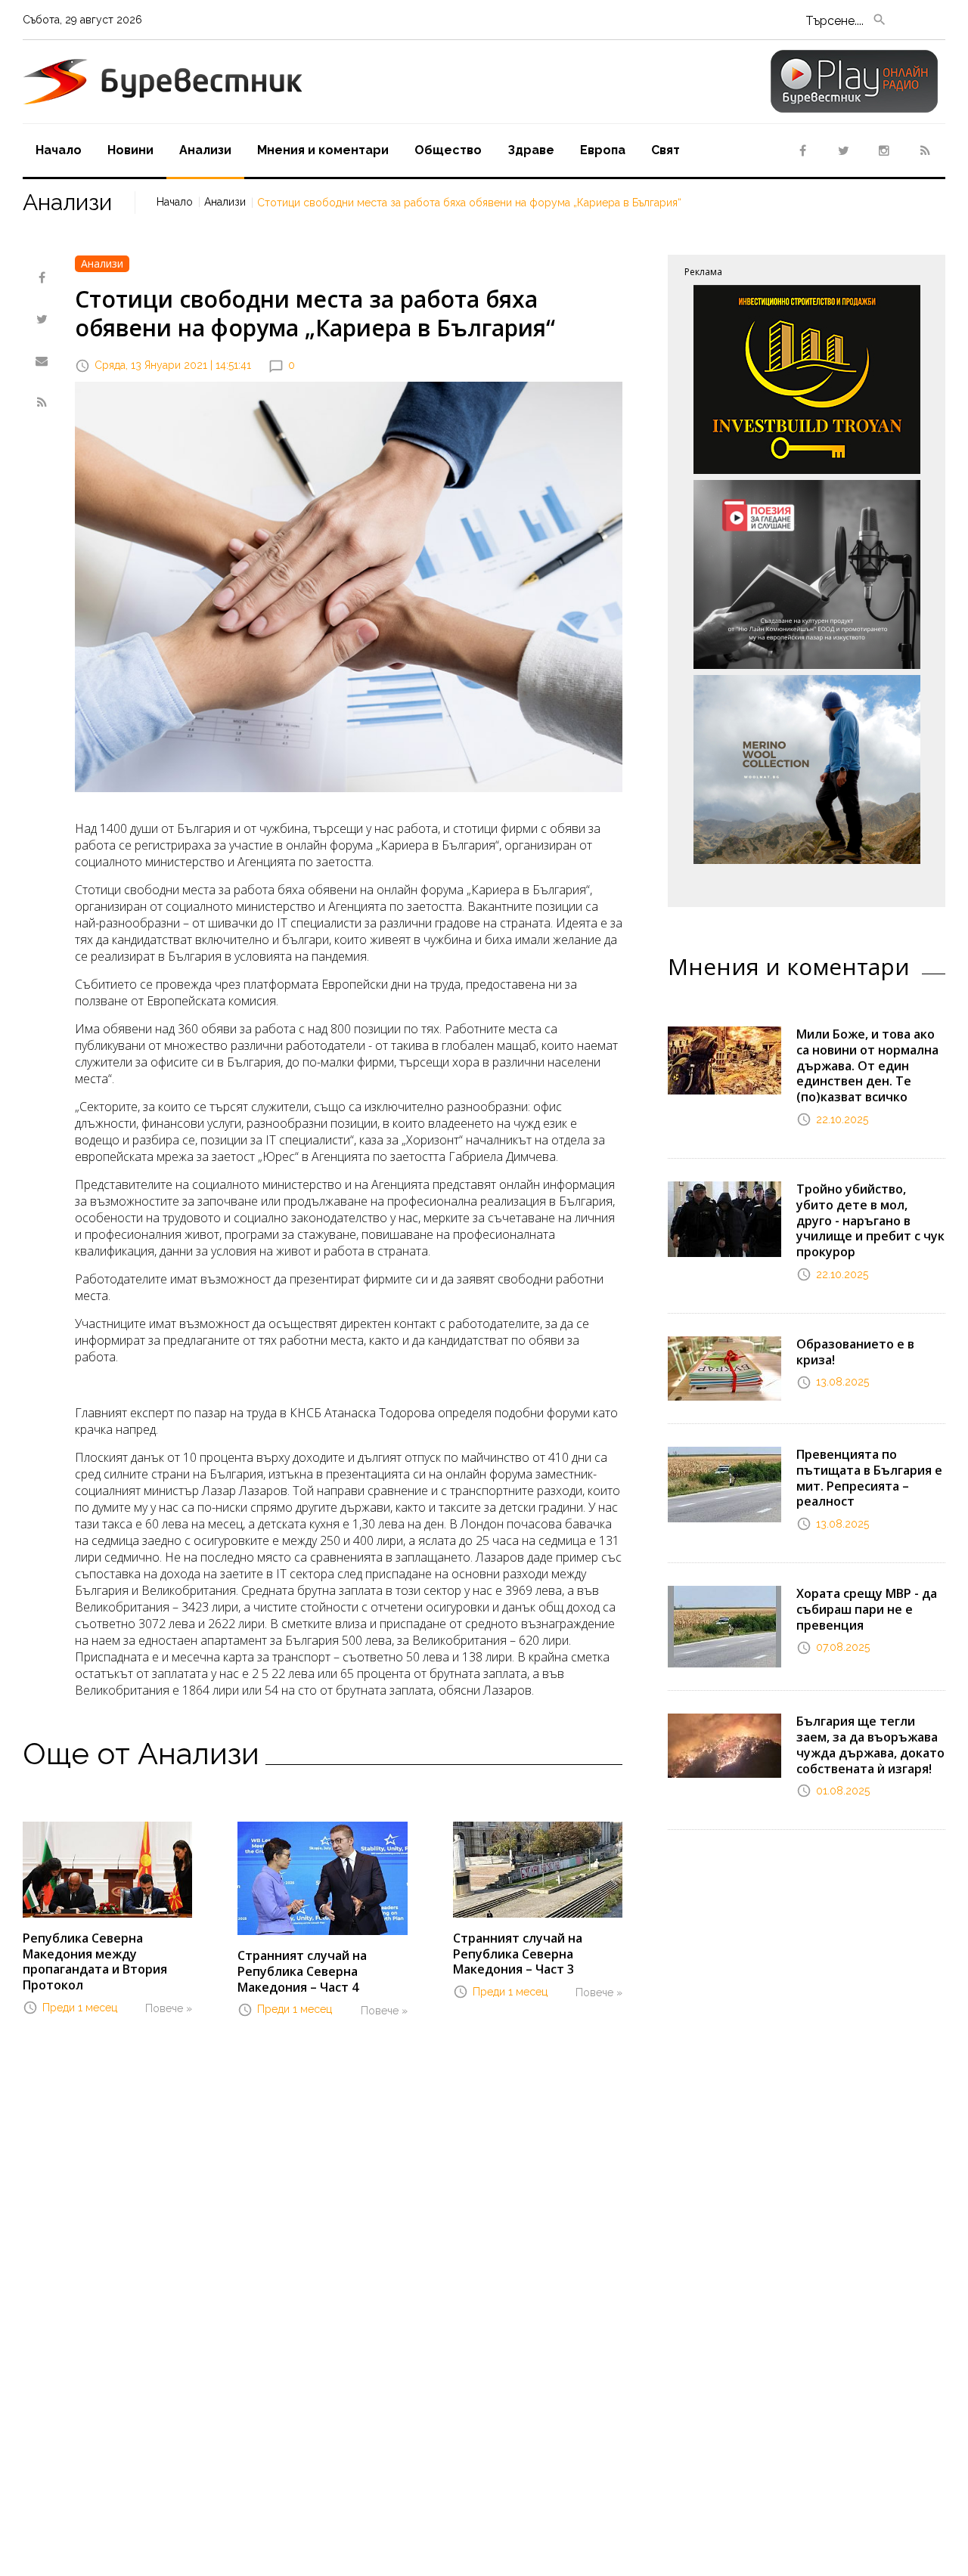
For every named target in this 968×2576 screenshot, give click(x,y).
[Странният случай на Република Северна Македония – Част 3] (538, 1869)
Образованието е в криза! (855, 1352)
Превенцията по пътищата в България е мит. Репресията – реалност (869, 1478)
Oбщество (448, 150)
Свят (665, 150)
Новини (130, 150)
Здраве (531, 150)
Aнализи (205, 150)
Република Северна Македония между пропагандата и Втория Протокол (95, 1961)
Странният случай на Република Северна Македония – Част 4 (302, 1971)
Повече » (169, 2008)
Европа (603, 150)
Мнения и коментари (323, 150)
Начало (59, 150)
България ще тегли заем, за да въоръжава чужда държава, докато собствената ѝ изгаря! (870, 1745)
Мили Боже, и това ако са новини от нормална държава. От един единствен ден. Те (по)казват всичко (867, 1065)
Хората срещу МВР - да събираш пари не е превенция (867, 1609)
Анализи (225, 202)
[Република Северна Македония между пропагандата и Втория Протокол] (107, 1869)
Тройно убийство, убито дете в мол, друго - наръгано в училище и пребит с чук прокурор (870, 1220)
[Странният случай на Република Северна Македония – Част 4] (322, 1878)
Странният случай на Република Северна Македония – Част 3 (518, 1954)
